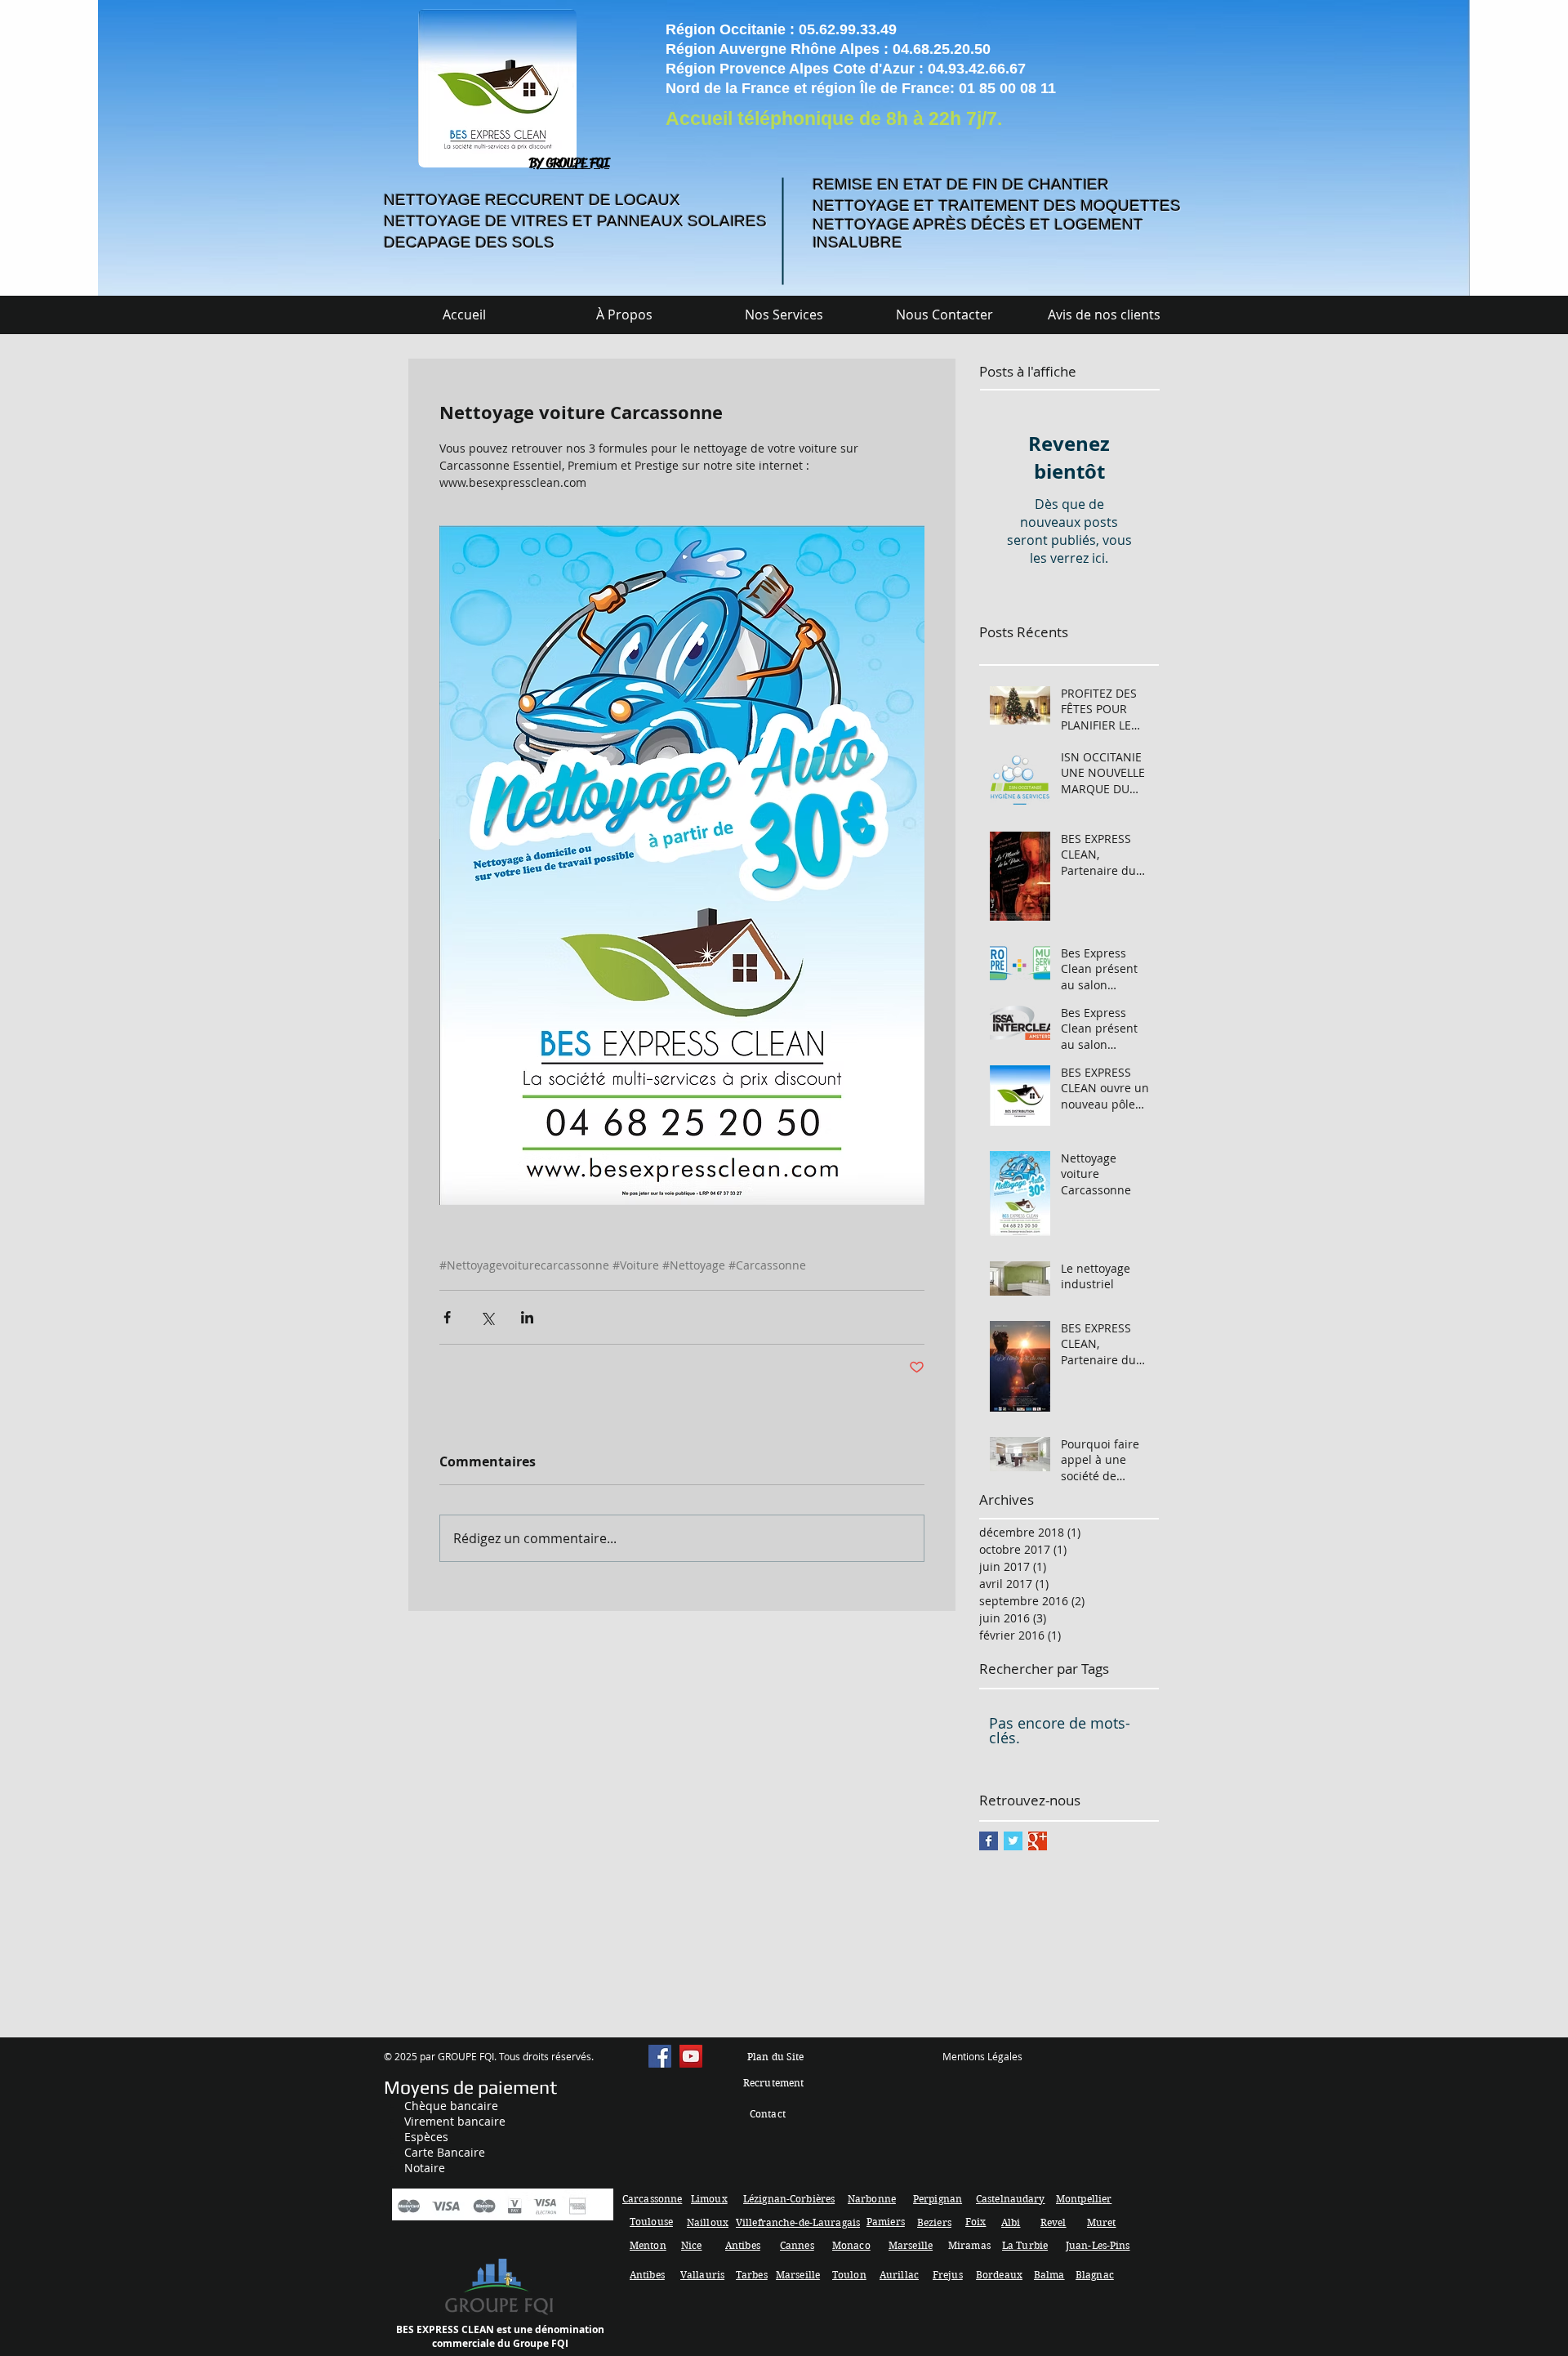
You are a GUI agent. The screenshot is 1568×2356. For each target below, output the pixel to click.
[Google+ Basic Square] (1038, 1841)
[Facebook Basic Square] (989, 1841)
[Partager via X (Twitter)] (487, 1317)
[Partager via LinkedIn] (527, 1317)
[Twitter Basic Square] (1013, 1841)
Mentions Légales (982, 2056)
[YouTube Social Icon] (691, 2056)
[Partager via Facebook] (447, 1317)
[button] (784, 315)
